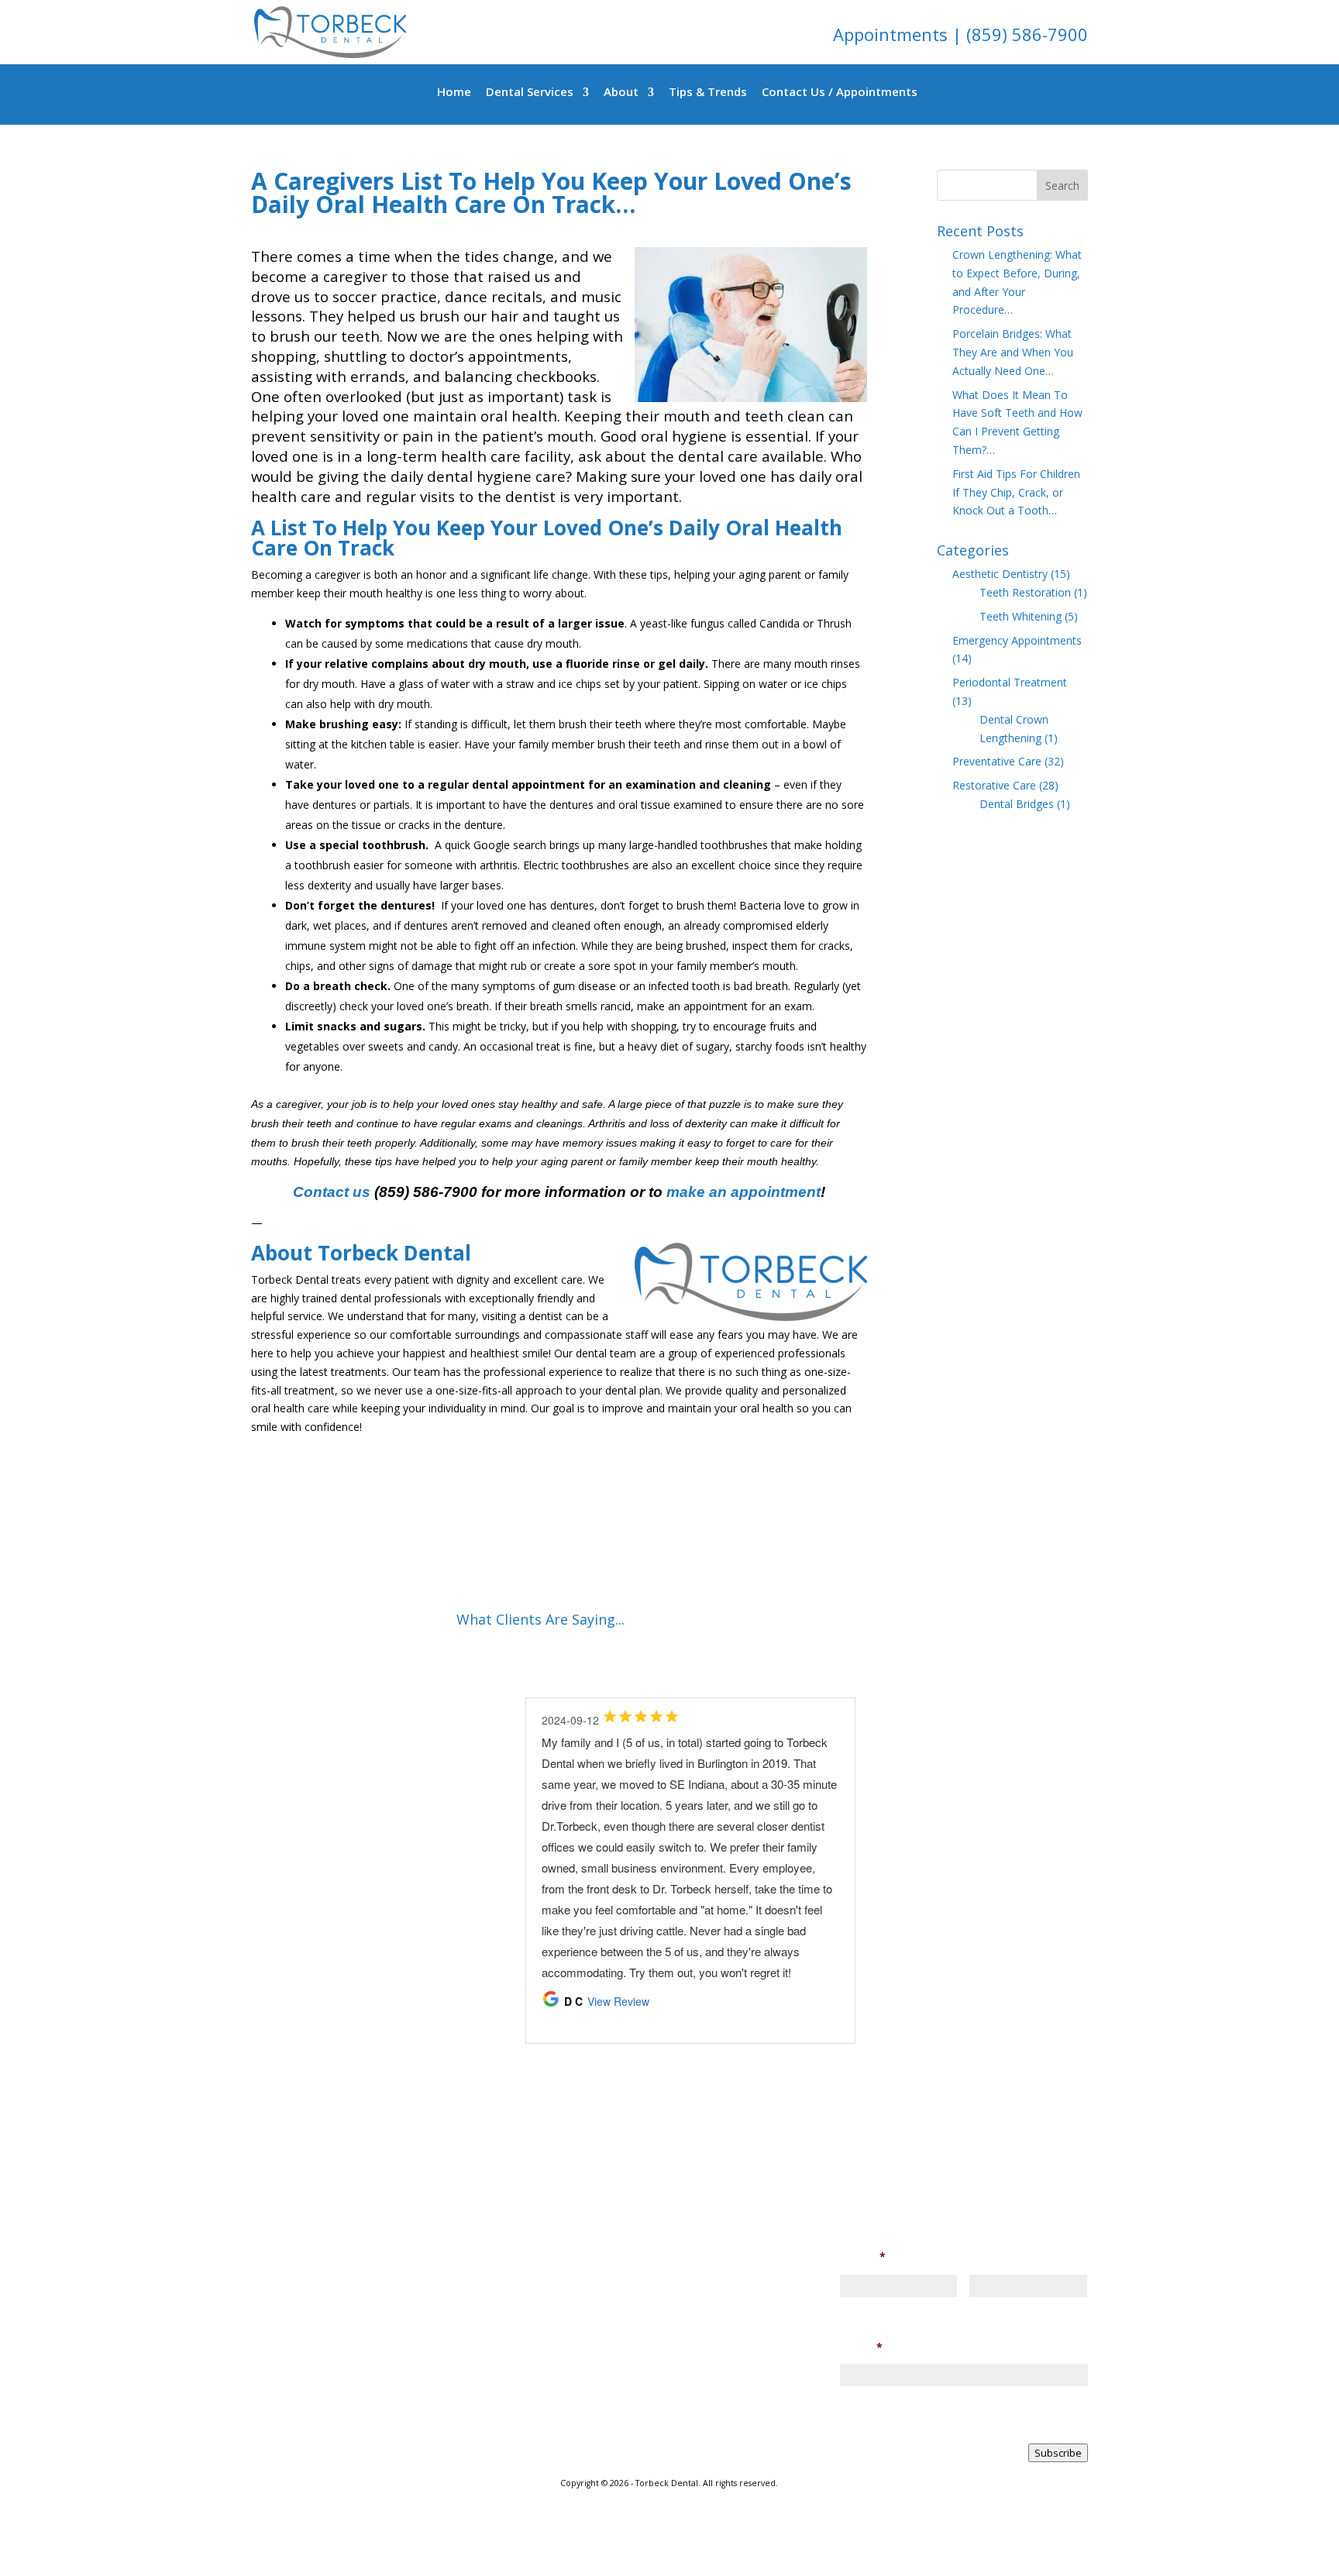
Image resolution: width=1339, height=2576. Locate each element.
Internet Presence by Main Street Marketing (669, 2503)
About (621, 93)
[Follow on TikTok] (391, 2461)
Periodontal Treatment (1010, 682)
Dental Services (530, 93)
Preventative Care (997, 761)
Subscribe (1058, 2453)
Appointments (893, 34)
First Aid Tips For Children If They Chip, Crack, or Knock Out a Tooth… (1016, 492)
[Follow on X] (422, 2461)
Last (979, 2308)
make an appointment (744, 1192)
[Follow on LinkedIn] (360, 2461)
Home (454, 93)
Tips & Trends (708, 93)
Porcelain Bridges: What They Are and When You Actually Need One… (1013, 352)
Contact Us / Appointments (840, 93)
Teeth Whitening (1021, 616)
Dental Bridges (1017, 804)
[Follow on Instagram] (329, 2461)
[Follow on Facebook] (298, 2461)
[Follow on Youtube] (453, 2461)
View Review (618, 2001)
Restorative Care (994, 785)
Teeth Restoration (1025, 592)
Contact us (332, 1192)
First (851, 2308)
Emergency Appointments (1017, 640)
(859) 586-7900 (1027, 34)
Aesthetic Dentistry (1000, 574)
